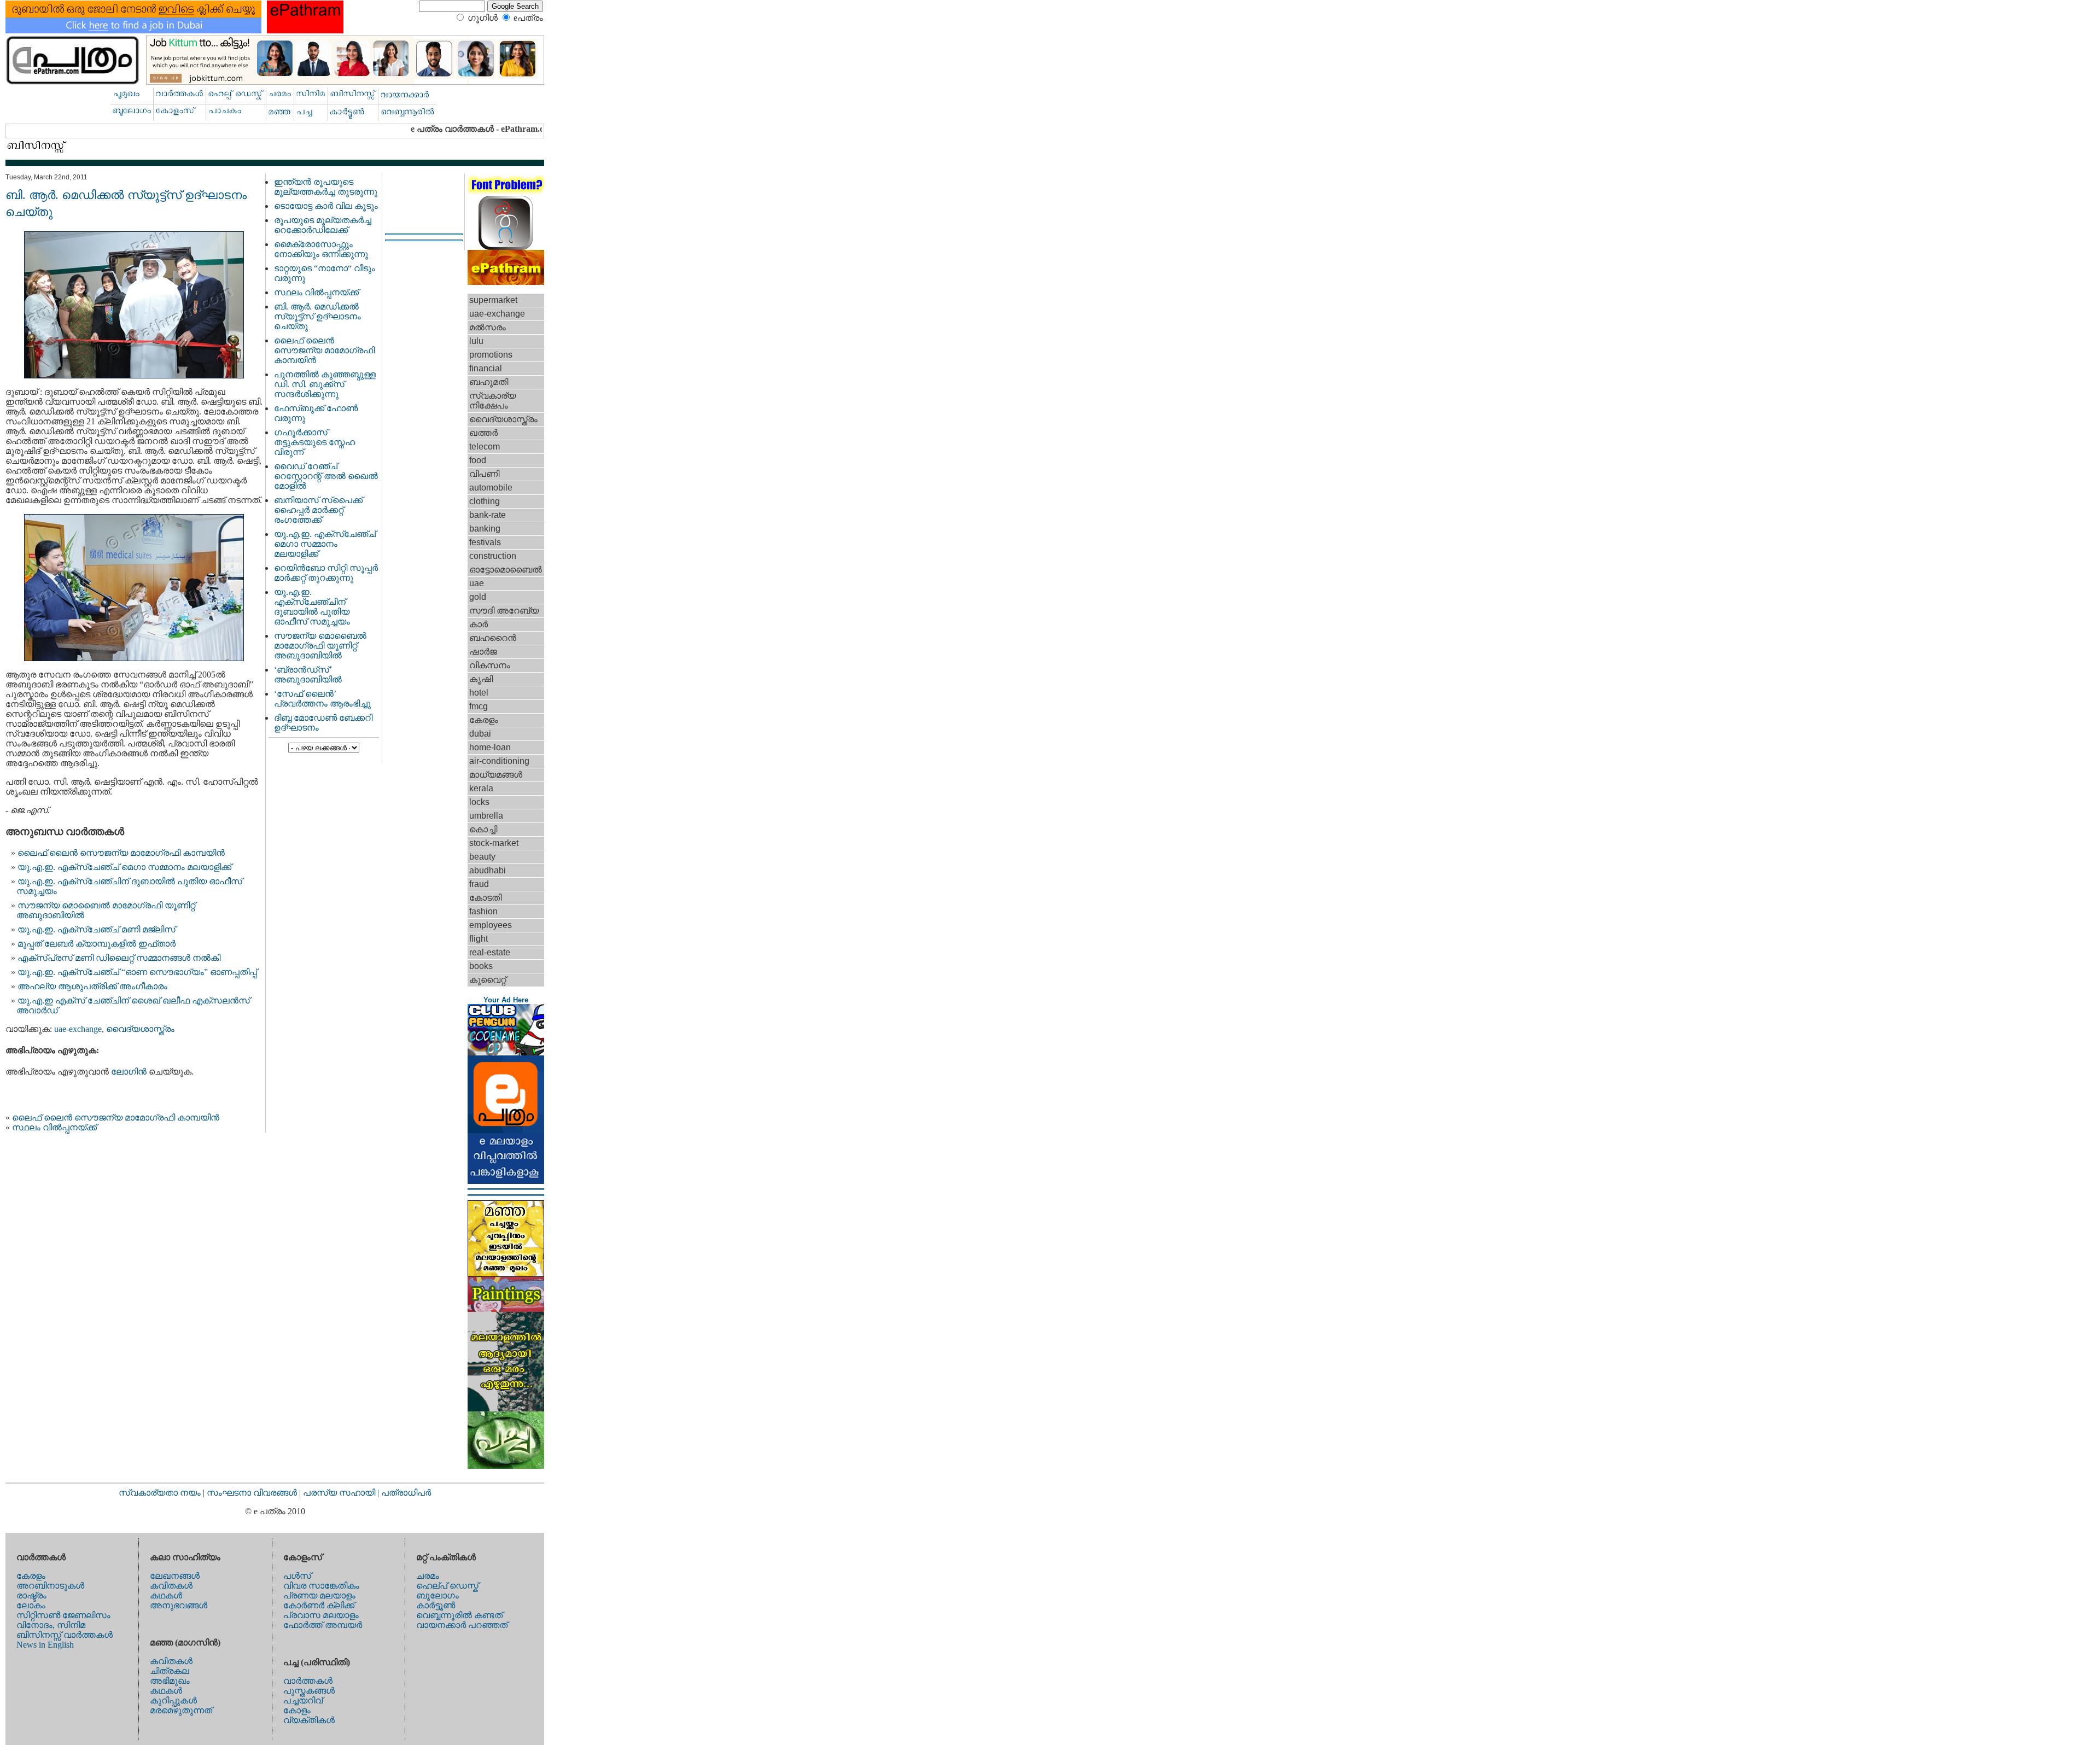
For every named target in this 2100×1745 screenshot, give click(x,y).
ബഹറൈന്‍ (493, 638)
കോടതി (485, 898)
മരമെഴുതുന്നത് (181, 1710)
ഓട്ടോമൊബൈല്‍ (506, 570)
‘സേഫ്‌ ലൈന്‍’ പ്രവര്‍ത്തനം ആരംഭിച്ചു (322, 699)
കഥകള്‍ (166, 1595)
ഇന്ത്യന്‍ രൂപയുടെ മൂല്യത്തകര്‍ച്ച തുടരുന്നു (326, 187)
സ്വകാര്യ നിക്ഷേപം (492, 401)
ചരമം (428, 1576)
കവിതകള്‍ (171, 1586)
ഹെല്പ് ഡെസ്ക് (447, 1586)
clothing (485, 501)
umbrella (486, 816)
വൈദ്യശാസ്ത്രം (140, 1029)
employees (491, 925)
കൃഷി (481, 679)
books (481, 966)
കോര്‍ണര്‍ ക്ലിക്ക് (319, 1605)
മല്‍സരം (488, 327)
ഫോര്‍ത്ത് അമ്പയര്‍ (323, 1625)
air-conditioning (499, 761)
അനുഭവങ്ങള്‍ (179, 1605)
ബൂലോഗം (437, 1595)
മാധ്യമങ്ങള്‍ (496, 775)
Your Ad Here (506, 1000)
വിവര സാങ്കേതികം (321, 1586)
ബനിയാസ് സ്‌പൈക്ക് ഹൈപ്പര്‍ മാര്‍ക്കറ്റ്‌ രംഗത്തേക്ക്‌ (318, 510)
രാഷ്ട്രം (31, 1595)
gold (478, 597)
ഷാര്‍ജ (483, 652)
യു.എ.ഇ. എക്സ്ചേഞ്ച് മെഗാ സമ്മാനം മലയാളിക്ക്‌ (124, 867)
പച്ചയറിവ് (303, 1700)
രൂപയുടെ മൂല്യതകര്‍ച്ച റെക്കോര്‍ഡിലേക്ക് (323, 225)
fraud (479, 884)
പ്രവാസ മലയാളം (321, 1615)
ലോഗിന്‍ (130, 1072)
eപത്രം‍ (528, 18)
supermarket (493, 300)
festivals (485, 542)
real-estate (490, 952)
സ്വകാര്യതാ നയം (160, 1493)
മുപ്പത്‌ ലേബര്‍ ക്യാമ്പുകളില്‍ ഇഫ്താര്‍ (97, 944)
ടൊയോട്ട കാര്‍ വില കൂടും (326, 206)
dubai (480, 734)
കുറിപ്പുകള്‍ (173, 1700)
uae (477, 583)
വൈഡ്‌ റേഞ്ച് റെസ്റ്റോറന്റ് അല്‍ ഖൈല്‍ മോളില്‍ (326, 476)
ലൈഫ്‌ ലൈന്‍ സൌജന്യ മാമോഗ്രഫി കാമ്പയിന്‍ (121, 853)
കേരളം (484, 720)
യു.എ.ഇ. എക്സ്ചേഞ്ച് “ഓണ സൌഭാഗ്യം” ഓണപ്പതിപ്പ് (137, 972)
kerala (481, 788)
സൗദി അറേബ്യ (504, 611)
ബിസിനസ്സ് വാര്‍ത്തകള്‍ (65, 1635)
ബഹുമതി (489, 382)
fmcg (479, 706)
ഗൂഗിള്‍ (483, 18)
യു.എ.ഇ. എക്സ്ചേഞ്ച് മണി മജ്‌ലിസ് (97, 929)
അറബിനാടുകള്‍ (50, 1586)
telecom (485, 447)
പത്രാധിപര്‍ (406, 1493)
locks (479, 802)
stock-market (494, 843)
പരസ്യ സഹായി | (342, 1493)
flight (479, 939)
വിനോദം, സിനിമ (51, 1625)
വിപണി (484, 474)
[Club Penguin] (506, 1052)
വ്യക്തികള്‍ (309, 1720)
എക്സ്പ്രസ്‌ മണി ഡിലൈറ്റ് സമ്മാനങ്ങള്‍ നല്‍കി (119, 958)
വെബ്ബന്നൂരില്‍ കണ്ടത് (459, 1615)
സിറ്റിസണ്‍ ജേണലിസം (63, 1615)
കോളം (297, 1710)
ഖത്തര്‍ (483, 433)
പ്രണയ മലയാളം (319, 1595)
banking (485, 529)
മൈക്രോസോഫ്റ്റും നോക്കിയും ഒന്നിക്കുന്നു (321, 249)
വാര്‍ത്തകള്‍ (308, 1681)
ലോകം (31, 1605)
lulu (476, 341)
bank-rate (488, 515)
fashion (483, 911)
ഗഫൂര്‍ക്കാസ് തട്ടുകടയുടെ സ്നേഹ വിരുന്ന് (314, 442)
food (478, 460)
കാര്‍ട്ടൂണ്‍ (436, 1605)
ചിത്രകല (170, 1671)
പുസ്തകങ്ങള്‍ (309, 1691)
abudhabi (488, 870)
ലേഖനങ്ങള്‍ (175, 1576)
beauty (482, 857)
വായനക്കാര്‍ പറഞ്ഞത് (462, 1625)
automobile (491, 488)
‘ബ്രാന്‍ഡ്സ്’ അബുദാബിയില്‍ (308, 675)
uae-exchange (78, 1029)
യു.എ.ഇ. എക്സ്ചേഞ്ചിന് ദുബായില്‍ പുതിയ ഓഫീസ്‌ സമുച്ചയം (312, 607)
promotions (491, 355)
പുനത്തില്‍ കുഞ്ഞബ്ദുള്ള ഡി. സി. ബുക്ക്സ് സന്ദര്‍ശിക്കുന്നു (325, 384)
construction (493, 556)
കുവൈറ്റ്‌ (488, 980)
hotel (479, 693)
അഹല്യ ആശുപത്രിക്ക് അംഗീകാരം (92, 986)
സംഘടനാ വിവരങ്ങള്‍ (253, 1493)
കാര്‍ (479, 624)
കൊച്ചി (483, 829)
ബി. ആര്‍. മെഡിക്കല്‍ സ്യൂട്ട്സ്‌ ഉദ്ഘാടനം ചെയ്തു (317, 316)
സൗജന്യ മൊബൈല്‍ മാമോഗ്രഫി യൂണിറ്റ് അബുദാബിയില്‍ (320, 646)
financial (486, 368)
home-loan (490, 747)
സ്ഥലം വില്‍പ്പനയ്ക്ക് (54, 1127)
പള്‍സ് (297, 1576)
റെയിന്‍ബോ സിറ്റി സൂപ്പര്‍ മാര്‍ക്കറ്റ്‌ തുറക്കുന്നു (326, 573)
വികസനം (490, 665)
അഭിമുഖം (170, 1681)
